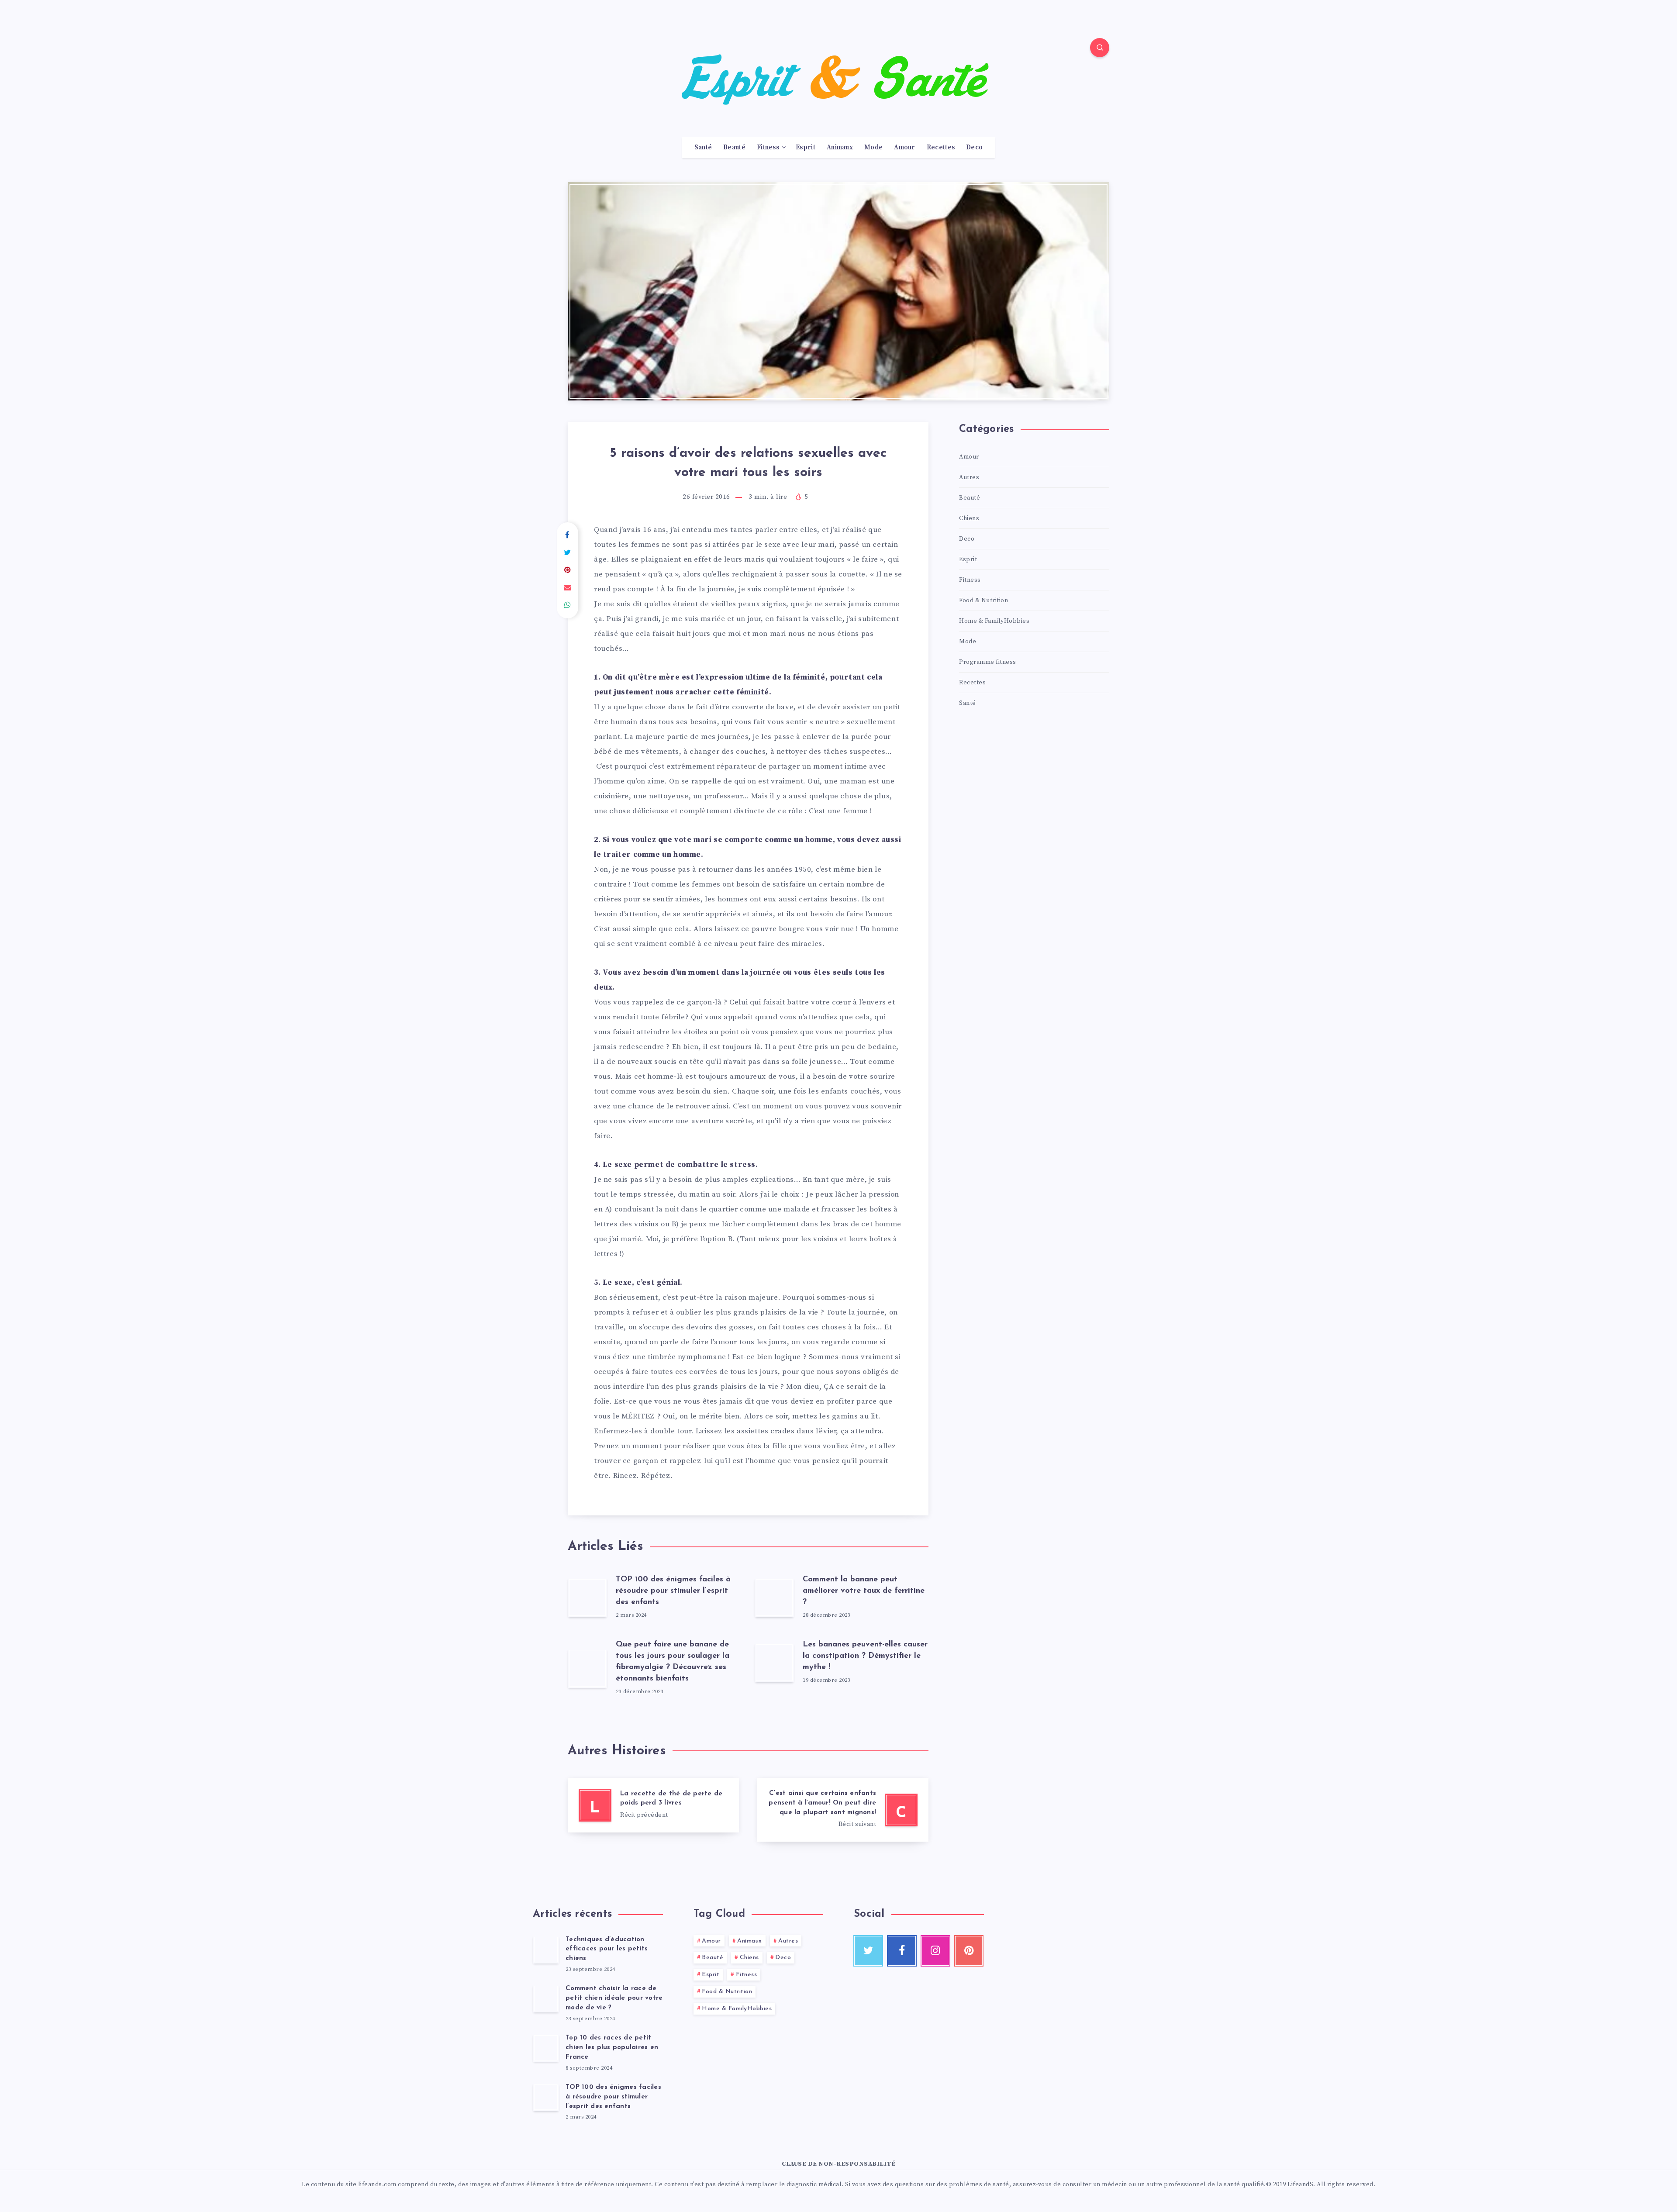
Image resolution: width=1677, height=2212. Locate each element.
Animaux (840, 148)
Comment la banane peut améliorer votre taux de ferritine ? (864, 1591)
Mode (873, 148)
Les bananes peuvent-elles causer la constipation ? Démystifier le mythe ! (865, 1656)
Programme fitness (988, 662)
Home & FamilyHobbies (994, 621)
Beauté (734, 148)
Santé (703, 148)
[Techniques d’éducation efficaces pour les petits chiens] (546, 1950)
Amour (905, 148)
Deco (974, 148)
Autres (969, 477)
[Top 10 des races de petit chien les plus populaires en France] (546, 2048)
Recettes (941, 148)
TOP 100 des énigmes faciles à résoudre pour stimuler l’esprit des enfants (673, 1591)
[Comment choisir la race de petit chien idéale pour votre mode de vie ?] (546, 1998)
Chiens (969, 518)
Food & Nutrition (983, 600)
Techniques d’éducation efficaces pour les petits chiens (607, 1949)
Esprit (806, 148)
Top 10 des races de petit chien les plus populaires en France (612, 2048)
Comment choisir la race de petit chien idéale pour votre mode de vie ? (614, 1998)
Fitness (768, 148)
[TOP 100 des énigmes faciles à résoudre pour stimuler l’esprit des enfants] (546, 2097)
